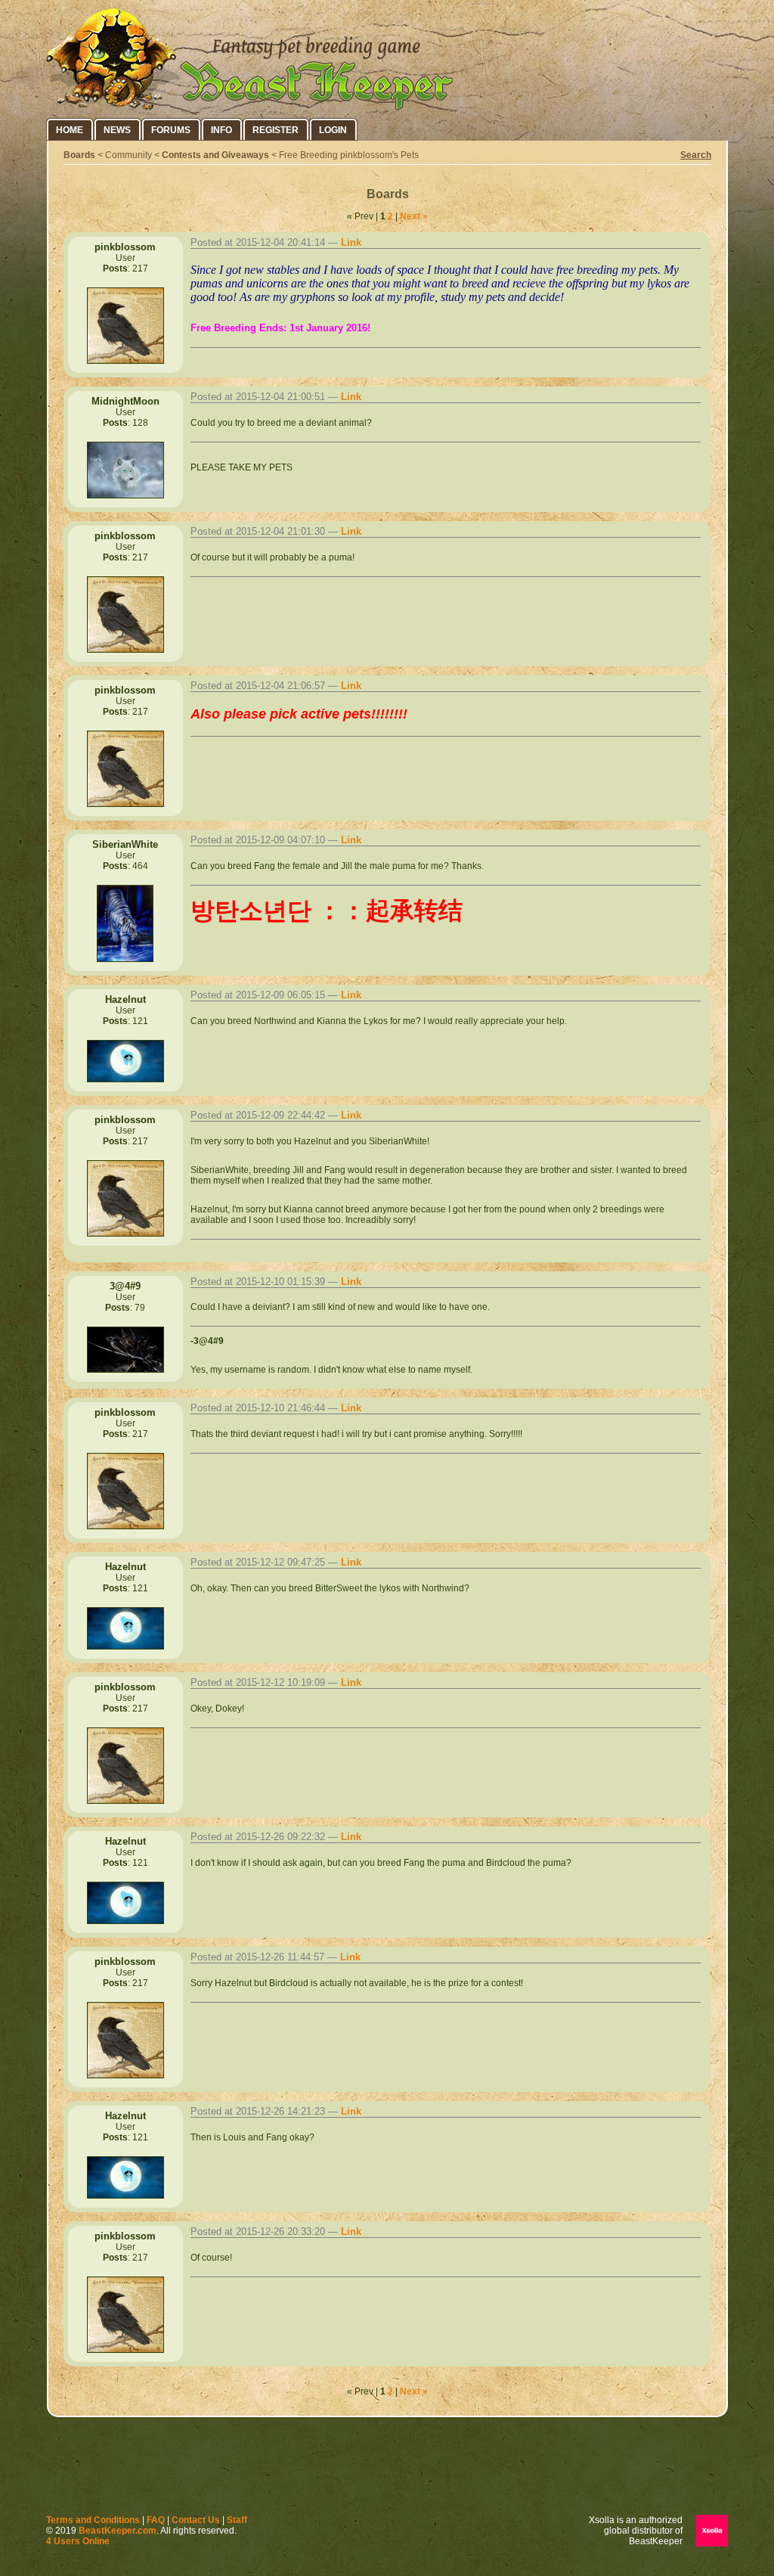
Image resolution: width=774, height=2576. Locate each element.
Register (276, 130)
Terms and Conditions (93, 2520)
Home (70, 130)
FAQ (156, 2520)
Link (351, 242)
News (117, 130)
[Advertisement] (387, 2469)
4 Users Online (78, 2541)
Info (221, 130)
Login (333, 130)
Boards (79, 155)
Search (696, 155)
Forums (171, 130)
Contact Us (196, 2520)
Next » (414, 216)
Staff (237, 2520)
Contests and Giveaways (215, 155)
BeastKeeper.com (118, 2531)
